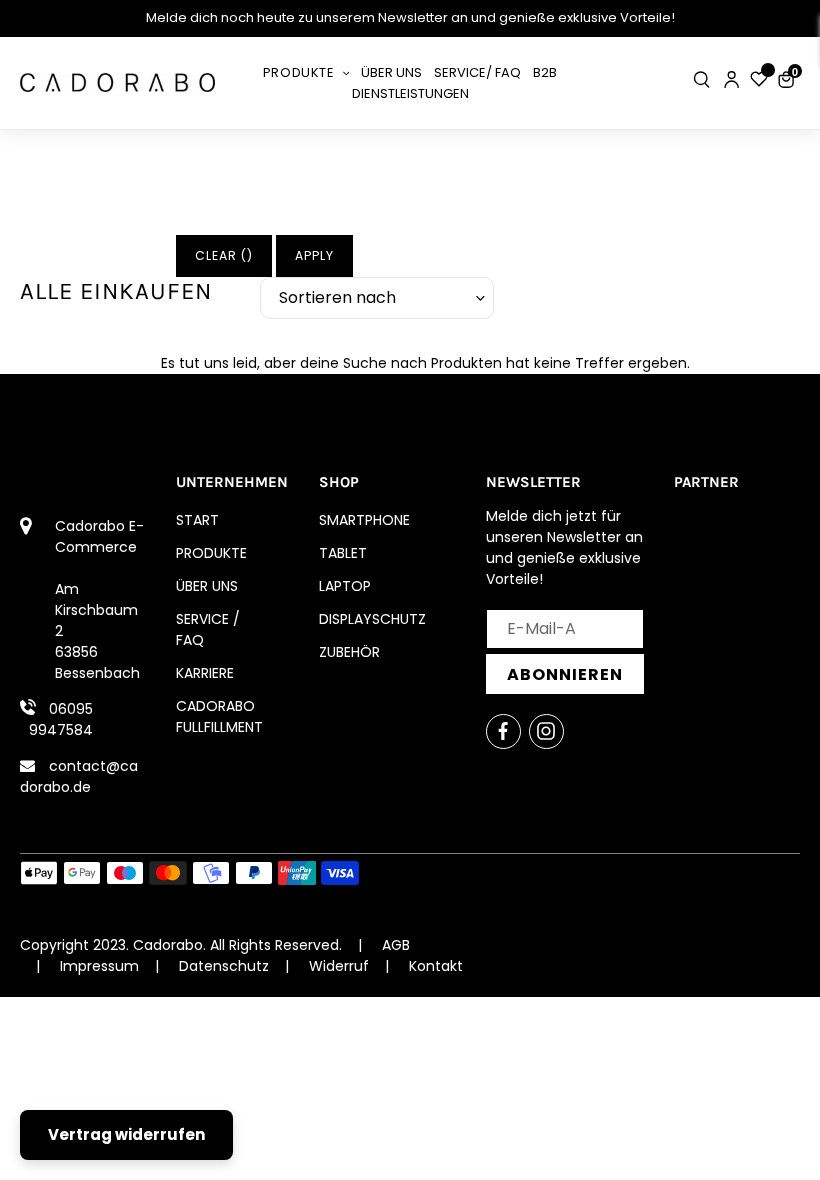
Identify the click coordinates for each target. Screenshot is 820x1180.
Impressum (99, 966)
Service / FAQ (208, 629)
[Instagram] (546, 731)
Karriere (205, 673)
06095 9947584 (61, 719)
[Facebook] (503, 731)
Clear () (224, 255)
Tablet (343, 553)
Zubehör (349, 652)
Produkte (211, 553)
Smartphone (364, 520)
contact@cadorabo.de (79, 776)
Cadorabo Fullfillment (219, 716)
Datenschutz (224, 966)
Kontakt (436, 966)
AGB (396, 945)
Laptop (345, 586)
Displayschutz (372, 619)
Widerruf (339, 966)
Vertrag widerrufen (126, 1134)
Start (197, 520)
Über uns (207, 586)
